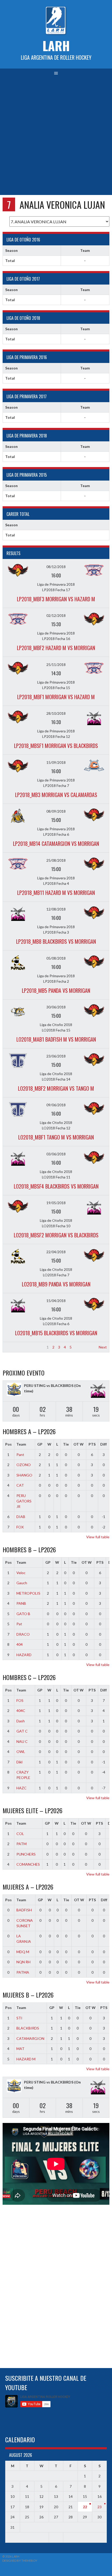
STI (19, 2018)
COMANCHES (28, 1864)
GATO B (23, 1614)
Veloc (21, 1573)
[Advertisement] (56, 137)
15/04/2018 (56, 1301)
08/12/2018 (56, 567)
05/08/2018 (56, 958)
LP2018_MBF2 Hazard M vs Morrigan (56, 648)
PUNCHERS (26, 1854)
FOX (20, 1527)
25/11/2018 (56, 665)
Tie (66, 1444)
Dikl (19, 1762)
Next (103, 1347)
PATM (21, 1844)
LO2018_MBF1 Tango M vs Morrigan (56, 1137)
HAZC (21, 1788)
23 (99, 2507)
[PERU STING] (14, 1390)
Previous (12, 1347)
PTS (92, 1444)
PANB (21, 1603)
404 (20, 1644)
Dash (21, 1721)
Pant (20, 1455)
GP (40, 1444)
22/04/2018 (56, 1252)
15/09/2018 (56, 762)
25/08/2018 (56, 860)
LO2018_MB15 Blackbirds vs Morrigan (56, 1333)
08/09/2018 (56, 811)
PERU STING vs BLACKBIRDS (49, 1385)
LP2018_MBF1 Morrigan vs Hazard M (56, 697)
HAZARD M (26, 2059)
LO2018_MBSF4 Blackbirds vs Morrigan (56, 1186)
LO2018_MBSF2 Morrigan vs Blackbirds (56, 1235)
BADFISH (24, 1910)
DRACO (23, 1634)
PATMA (23, 1972)
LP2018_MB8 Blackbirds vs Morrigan (56, 941)
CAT (20, 1485)
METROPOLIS (28, 1593)
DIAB (21, 1517)
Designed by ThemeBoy (20, 2561)
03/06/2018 (56, 1154)
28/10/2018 (56, 713)
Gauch (22, 1583)
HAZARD (24, 1655)
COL (20, 1834)
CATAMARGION (30, 2038)
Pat (19, 1624)
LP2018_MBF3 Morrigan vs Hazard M (56, 599)
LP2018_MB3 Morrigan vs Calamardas (56, 795)
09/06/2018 (56, 1105)
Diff (104, 1444)
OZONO (24, 1465)
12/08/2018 (56, 909)
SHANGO (24, 1475)
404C (21, 1711)
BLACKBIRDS (28, 2028)
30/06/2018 (56, 1007)
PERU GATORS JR (24, 1501)
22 (85, 2507)
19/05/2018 (56, 1203)
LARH (56, 46)
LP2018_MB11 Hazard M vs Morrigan (56, 893)
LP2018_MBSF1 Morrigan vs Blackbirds (56, 746)
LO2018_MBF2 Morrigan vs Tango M (56, 1088)
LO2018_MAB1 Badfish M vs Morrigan (56, 1039)
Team (21, 1444)
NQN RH (23, 1962)
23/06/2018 (56, 1056)
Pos (8, 1444)
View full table (98, 1537)
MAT (20, 2049)
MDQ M (23, 1952)
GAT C (22, 1731)
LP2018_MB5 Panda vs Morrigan (56, 990)
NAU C (22, 1741)
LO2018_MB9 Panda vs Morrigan (56, 1284)
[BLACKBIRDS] (98, 1391)
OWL (21, 1752)
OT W (79, 1444)
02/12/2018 (56, 615)
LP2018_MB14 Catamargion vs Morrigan (56, 844)
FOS (20, 1700)
